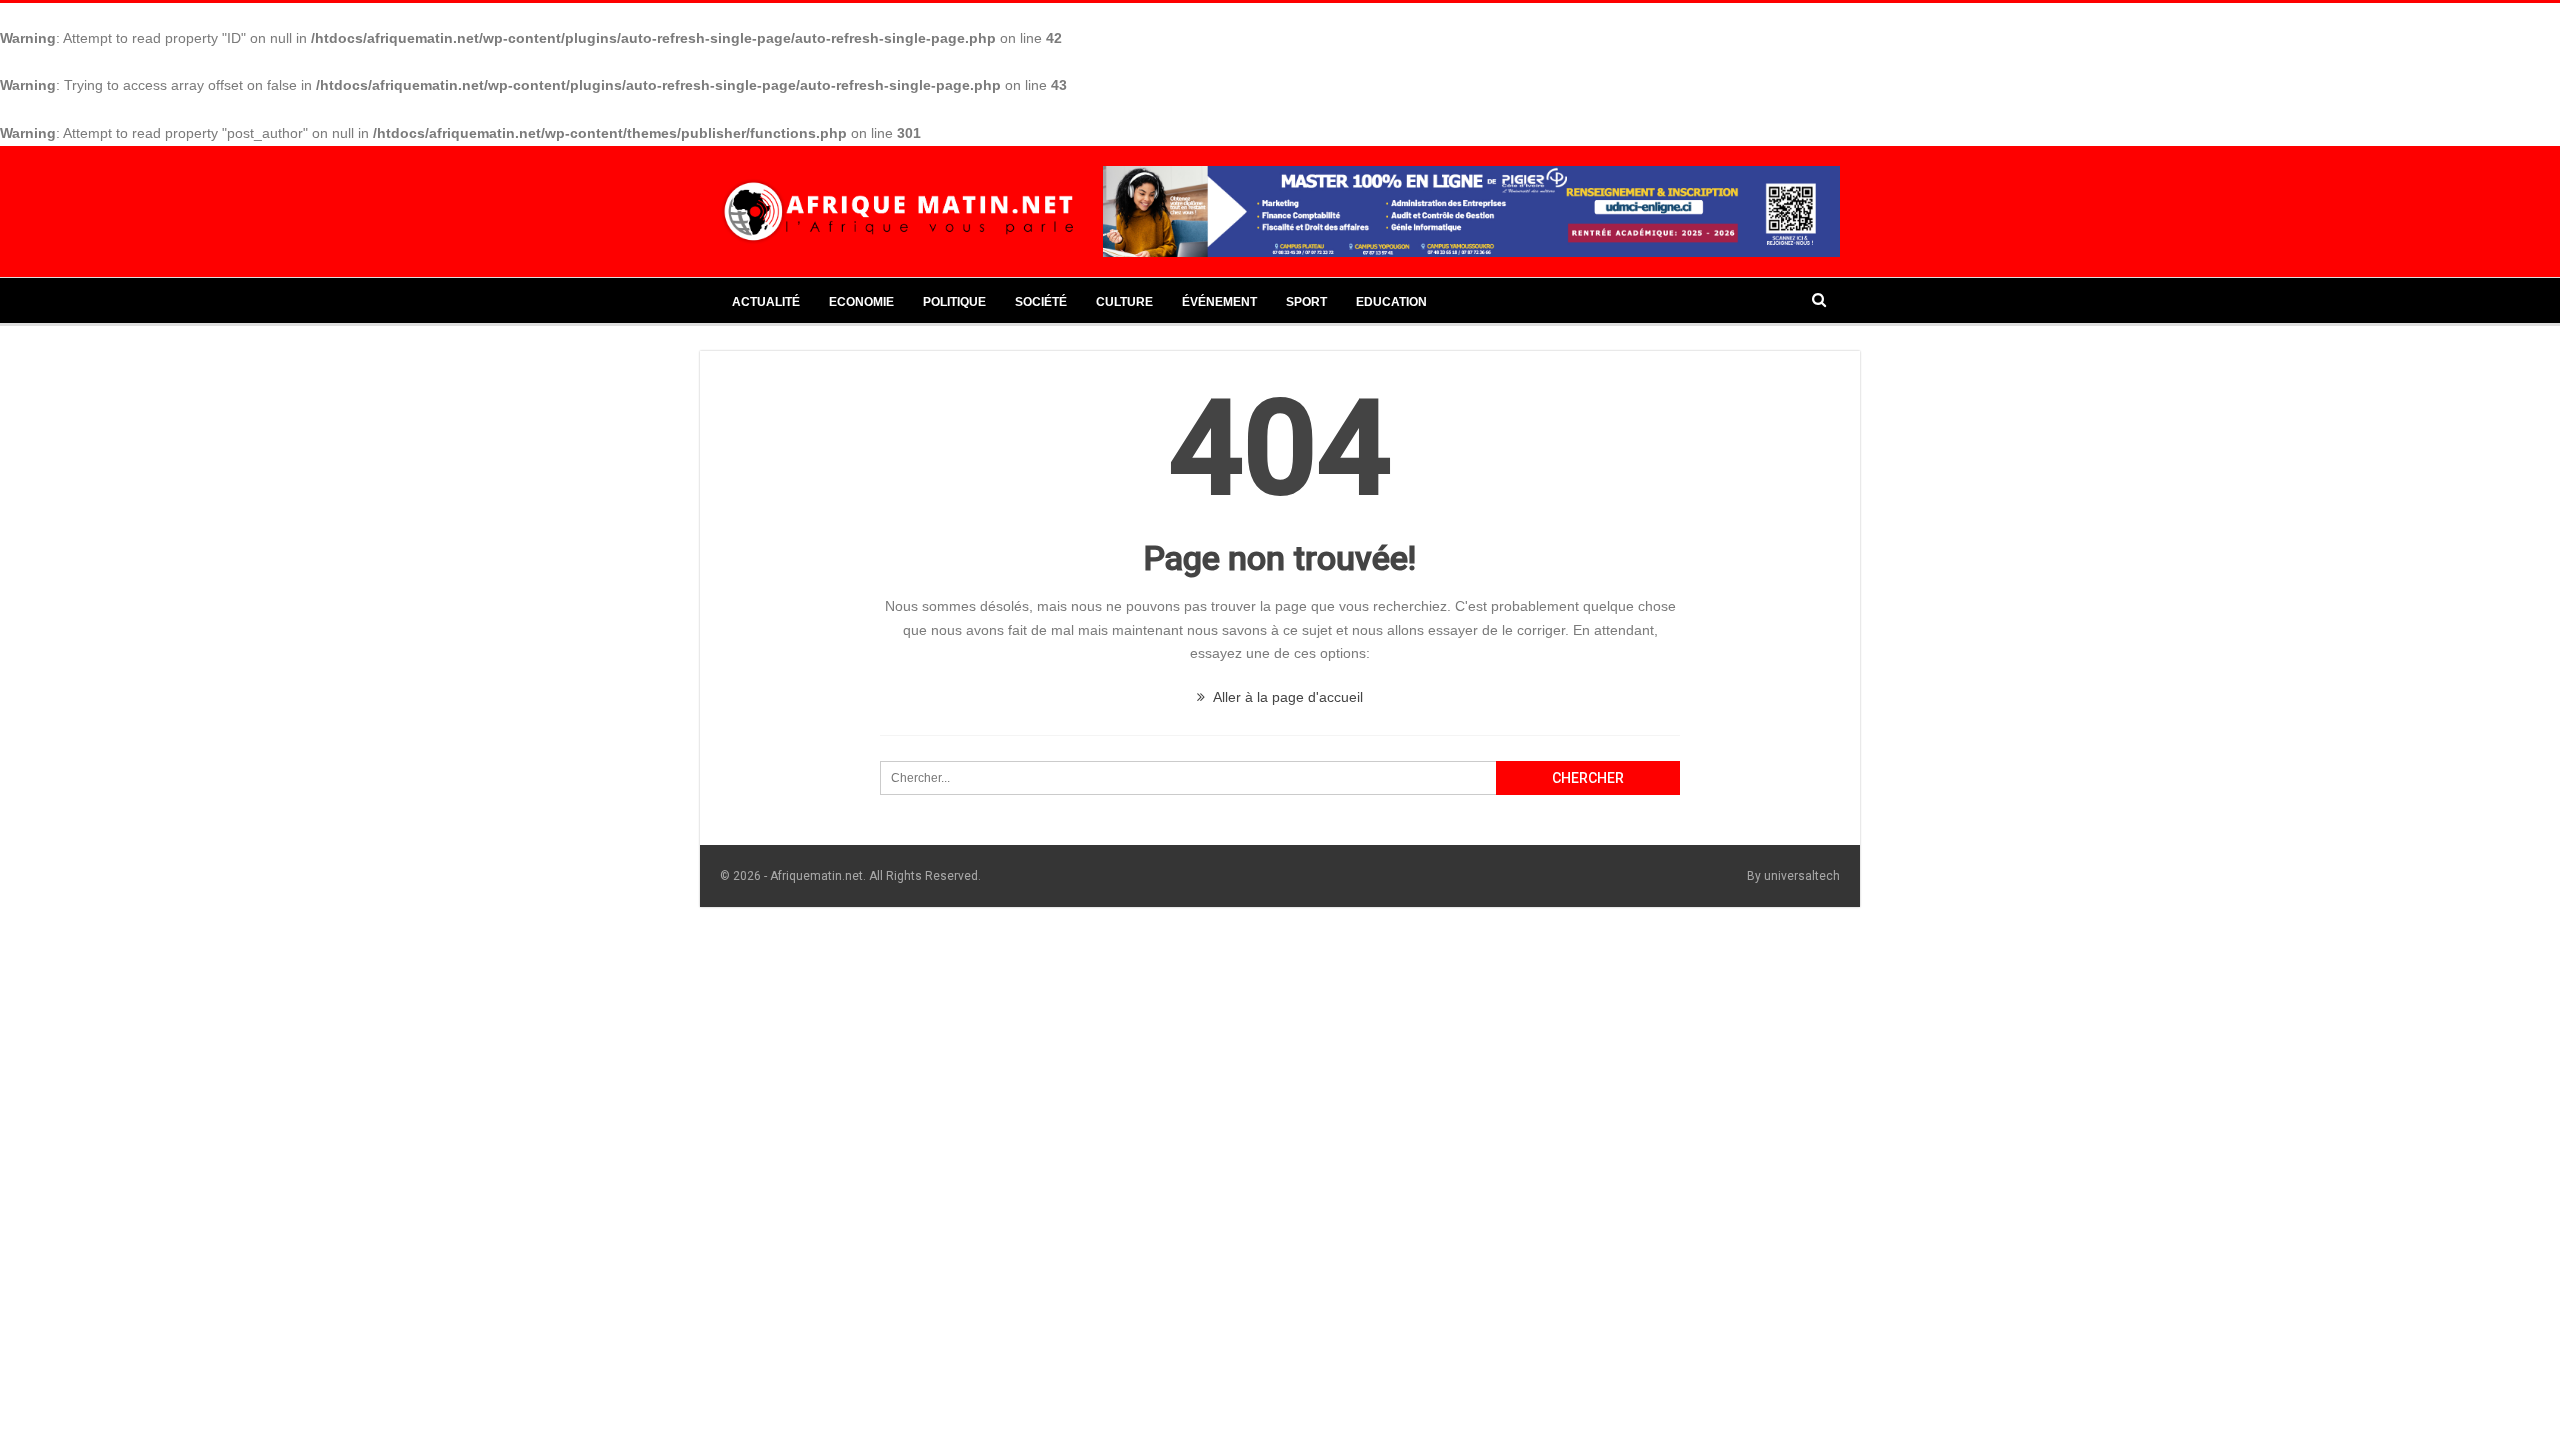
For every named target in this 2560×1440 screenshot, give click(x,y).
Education (1391, 302)
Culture (1124, 302)
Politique (954, 302)
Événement (1219, 302)
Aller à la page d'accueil (1286, 697)
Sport (1306, 302)
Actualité (766, 302)
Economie (861, 302)
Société (1041, 302)
